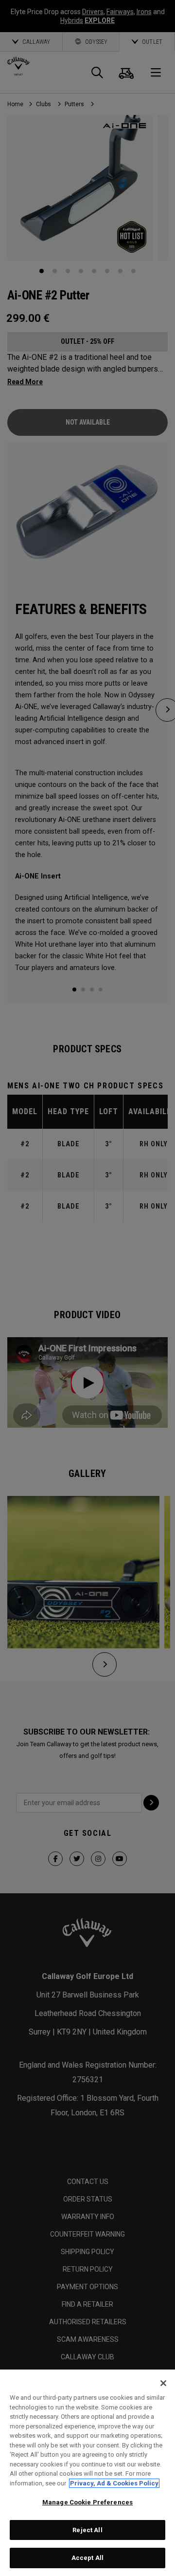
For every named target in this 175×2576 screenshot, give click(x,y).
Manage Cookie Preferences (87, 2502)
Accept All (87, 2558)
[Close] (163, 2383)
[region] (87, 2473)
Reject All (87, 2530)
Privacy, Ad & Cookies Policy (114, 2483)
